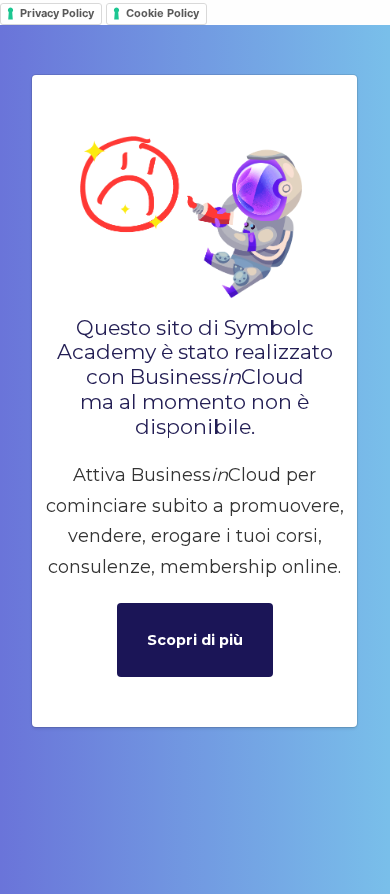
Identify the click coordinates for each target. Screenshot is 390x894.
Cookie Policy (162, 13)
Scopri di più (195, 640)
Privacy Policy (57, 13)
